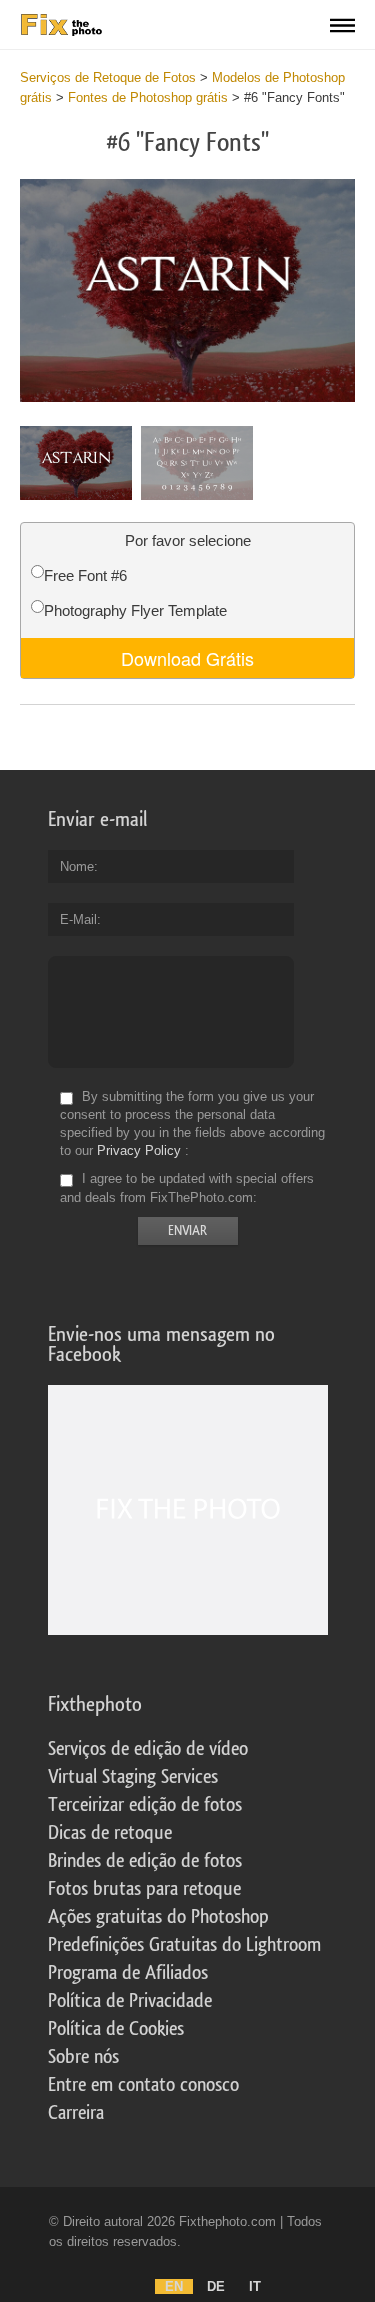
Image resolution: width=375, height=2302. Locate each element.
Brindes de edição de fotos (145, 1861)
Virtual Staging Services (133, 1777)
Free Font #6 (85, 575)
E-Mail (78, 919)
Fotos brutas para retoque (144, 1889)
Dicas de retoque (110, 1833)
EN (174, 2286)
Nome (77, 866)
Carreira (76, 2113)
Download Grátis (187, 658)
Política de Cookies (116, 2029)
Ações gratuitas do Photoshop (158, 1917)
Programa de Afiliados (128, 1973)
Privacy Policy (139, 1150)
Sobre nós (83, 2057)
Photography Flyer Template (135, 610)
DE (216, 2286)
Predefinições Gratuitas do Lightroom (184, 1945)
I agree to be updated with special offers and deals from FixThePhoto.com (187, 1188)
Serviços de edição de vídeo (148, 1749)
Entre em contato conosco (143, 2085)
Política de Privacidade (130, 2001)
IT (255, 2286)
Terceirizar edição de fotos (145, 1805)
